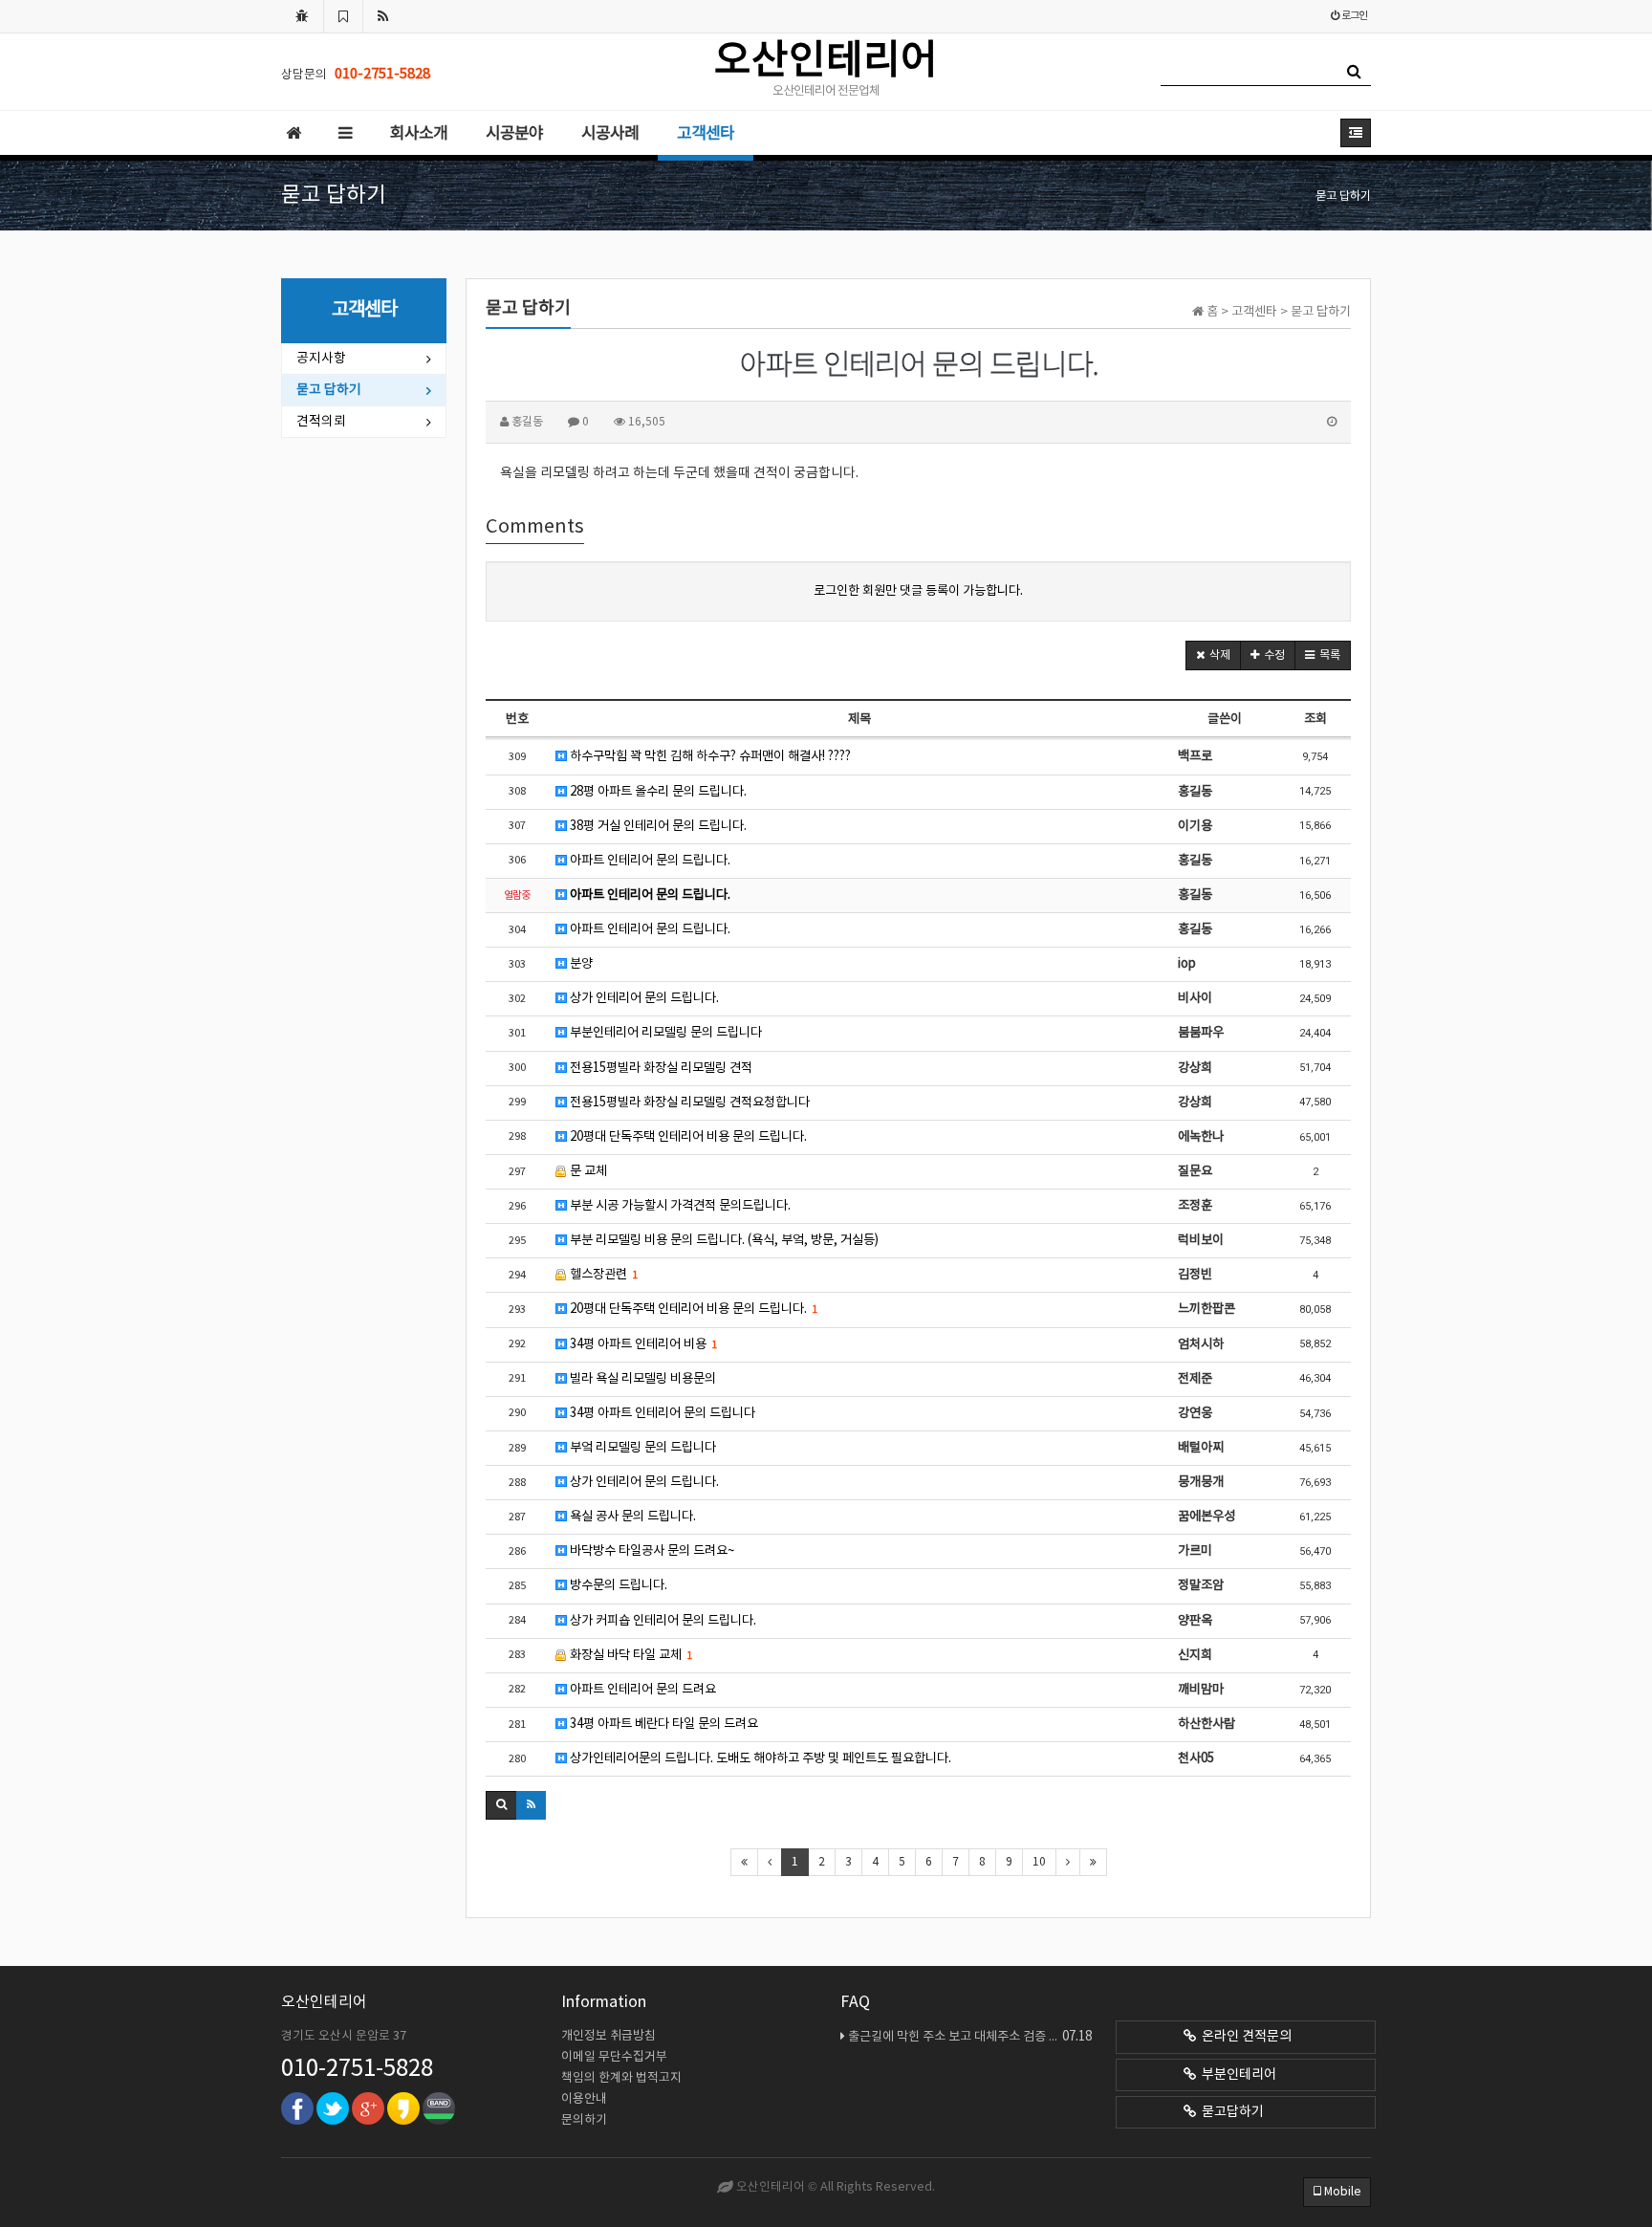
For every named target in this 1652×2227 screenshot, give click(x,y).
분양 (580, 964)
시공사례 (610, 134)
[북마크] (343, 16)
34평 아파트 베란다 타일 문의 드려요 (663, 1724)
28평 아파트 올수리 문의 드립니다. (657, 792)
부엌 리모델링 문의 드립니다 (641, 1448)
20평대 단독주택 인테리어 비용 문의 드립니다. (687, 1137)
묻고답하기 (1230, 2112)
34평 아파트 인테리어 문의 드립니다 (661, 1413)
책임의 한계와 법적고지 (621, 2078)
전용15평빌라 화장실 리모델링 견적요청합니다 (688, 1103)
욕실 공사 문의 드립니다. (631, 1517)
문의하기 (584, 2120)
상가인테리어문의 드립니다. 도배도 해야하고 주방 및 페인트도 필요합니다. (759, 1758)
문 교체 (587, 1171)
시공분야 (514, 134)
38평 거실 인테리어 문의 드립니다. (657, 826)
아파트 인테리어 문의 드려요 (641, 1690)
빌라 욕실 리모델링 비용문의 (641, 1379)
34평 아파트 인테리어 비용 (642, 1344)
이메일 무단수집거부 (614, 2057)
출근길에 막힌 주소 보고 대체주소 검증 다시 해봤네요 (970, 2037)
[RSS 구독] (383, 16)
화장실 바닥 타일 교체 (630, 1655)
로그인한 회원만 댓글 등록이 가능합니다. (918, 591)
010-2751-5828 (357, 2069)
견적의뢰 (321, 422)
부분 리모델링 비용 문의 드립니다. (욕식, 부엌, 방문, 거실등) (723, 1240)
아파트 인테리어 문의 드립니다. (649, 861)
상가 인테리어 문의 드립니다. (643, 998)
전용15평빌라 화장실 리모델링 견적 (660, 1068)
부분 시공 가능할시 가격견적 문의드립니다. (679, 1206)
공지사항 (321, 359)
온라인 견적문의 (1244, 2037)
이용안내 (584, 2099)
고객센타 (706, 134)
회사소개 (419, 134)
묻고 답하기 (329, 390)
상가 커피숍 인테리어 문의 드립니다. (662, 1621)
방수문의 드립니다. (617, 1585)
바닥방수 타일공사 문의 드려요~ (651, 1551)
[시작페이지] (302, 16)
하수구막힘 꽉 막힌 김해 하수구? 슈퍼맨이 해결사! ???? (709, 756)
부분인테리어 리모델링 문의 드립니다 (664, 1033)
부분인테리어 (1236, 2075)
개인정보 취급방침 (609, 2036)
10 (1039, 1862)
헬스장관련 (602, 1275)
